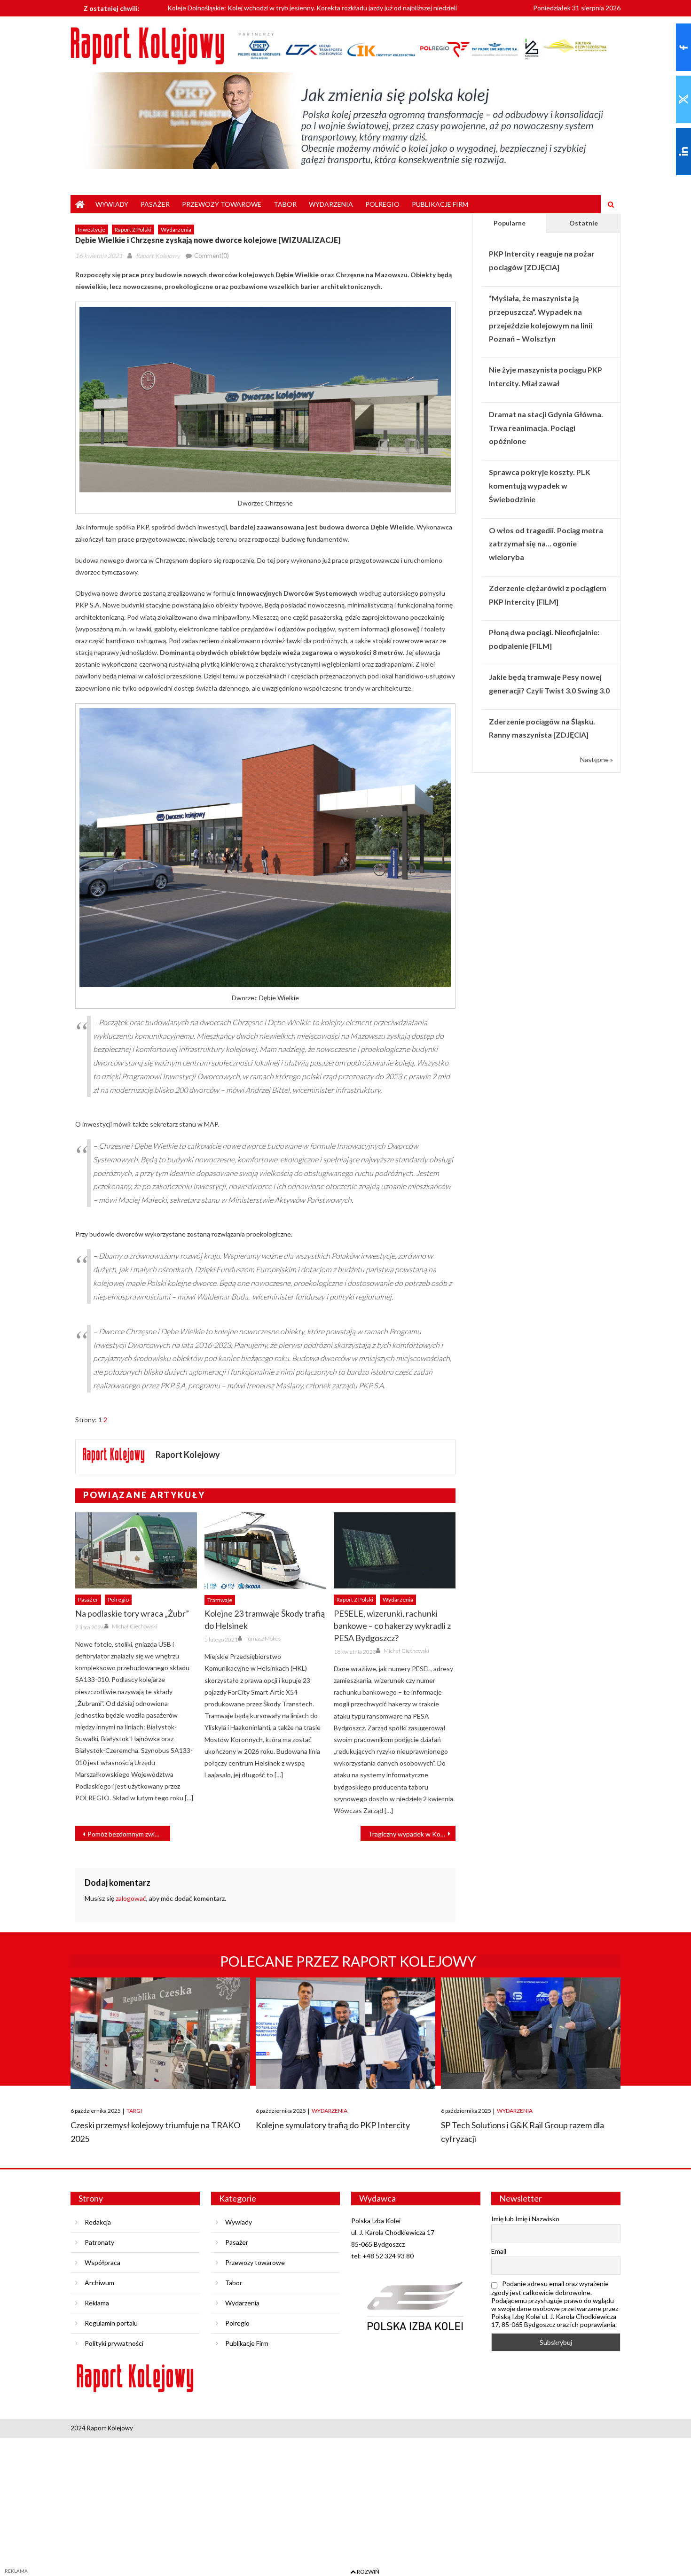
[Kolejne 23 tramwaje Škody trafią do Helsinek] (265, 1550)
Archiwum (99, 2283)
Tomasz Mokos (263, 1638)
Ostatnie (584, 223)
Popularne (510, 223)
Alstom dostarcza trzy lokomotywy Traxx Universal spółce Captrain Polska (276, 9)
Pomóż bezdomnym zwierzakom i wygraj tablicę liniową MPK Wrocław (129, 1834)
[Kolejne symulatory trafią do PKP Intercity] (345, 2033)
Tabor (285, 204)
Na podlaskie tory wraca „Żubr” (132, 1613)
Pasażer (155, 204)
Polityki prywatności (114, 2343)
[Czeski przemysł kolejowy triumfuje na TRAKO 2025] (160, 2033)
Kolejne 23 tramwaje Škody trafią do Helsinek (265, 1619)
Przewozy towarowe (222, 204)
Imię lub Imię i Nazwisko (525, 2219)
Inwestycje (92, 230)
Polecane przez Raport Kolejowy (348, 1961)
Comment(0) (212, 256)
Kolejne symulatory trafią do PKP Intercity (333, 2125)
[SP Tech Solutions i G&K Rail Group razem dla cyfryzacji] (531, 2033)
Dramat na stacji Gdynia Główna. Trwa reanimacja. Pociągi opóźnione (546, 428)
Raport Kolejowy (158, 256)
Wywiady (112, 204)
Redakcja (98, 2222)
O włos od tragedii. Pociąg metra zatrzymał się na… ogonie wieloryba (546, 544)
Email (499, 2251)
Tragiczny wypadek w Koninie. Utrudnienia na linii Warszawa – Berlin (412, 1834)
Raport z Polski (133, 230)
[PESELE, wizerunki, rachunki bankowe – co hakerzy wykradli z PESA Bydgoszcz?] (395, 1550)
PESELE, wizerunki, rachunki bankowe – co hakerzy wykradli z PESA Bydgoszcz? (392, 1626)
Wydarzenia (331, 204)
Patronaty (99, 2242)
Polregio (382, 204)
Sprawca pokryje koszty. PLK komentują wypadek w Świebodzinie (540, 486)
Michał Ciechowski (135, 1626)
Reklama (97, 2303)
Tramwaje (220, 1600)
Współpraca (102, 2262)
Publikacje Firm (440, 204)
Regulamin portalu (111, 2323)
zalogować (131, 1898)
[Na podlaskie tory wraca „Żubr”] (136, 1550)
